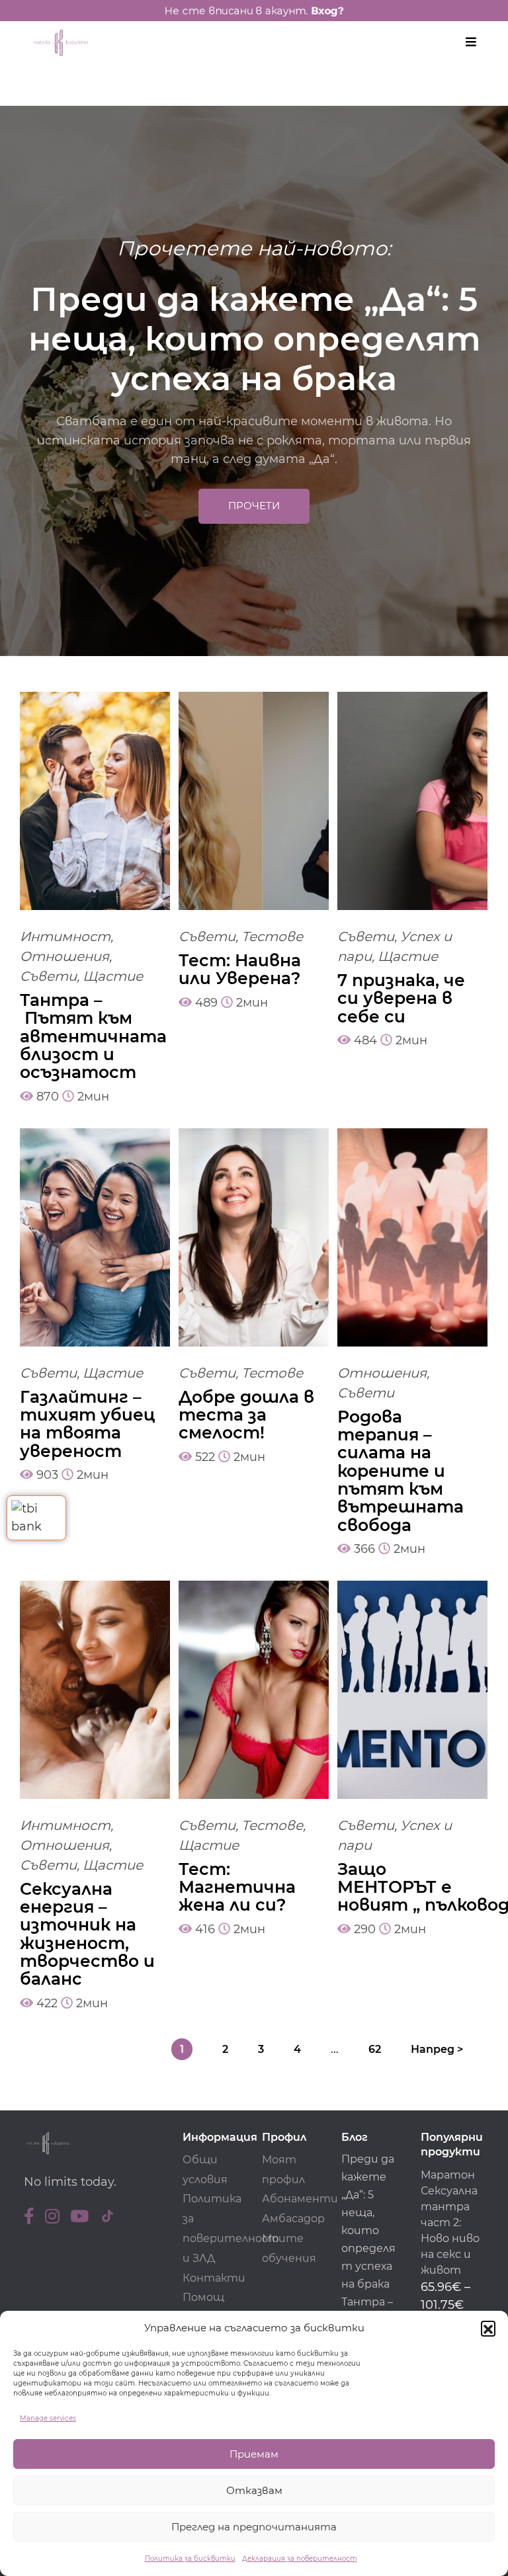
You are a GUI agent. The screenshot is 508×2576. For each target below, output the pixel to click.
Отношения (64, 956)
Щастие (113, 976)
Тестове (272, 936)
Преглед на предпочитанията (254, 2527)
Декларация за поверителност (300, 2558)
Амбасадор (293, 2219)
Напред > (437, 2049)
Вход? (341, 10)
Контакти (214, 2278)
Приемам (254, 2454)
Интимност (65, 936)
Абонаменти (300, 2199)
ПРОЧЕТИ (254, 506)
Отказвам (254, 2490)
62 (375, 2049)
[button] (488, 2328)
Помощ (203, 2297)
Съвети (48, 976)
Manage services (48, 2418)
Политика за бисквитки (190, 2558)
